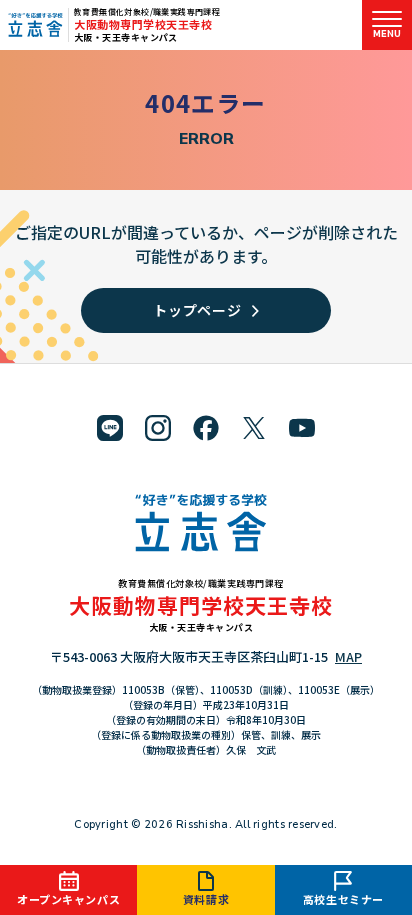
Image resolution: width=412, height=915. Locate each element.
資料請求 (206, 899)
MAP (348, 656)
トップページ (197, 310)
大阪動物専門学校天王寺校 (143, 24)
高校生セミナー (343, 899)
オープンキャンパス (68, 899)
